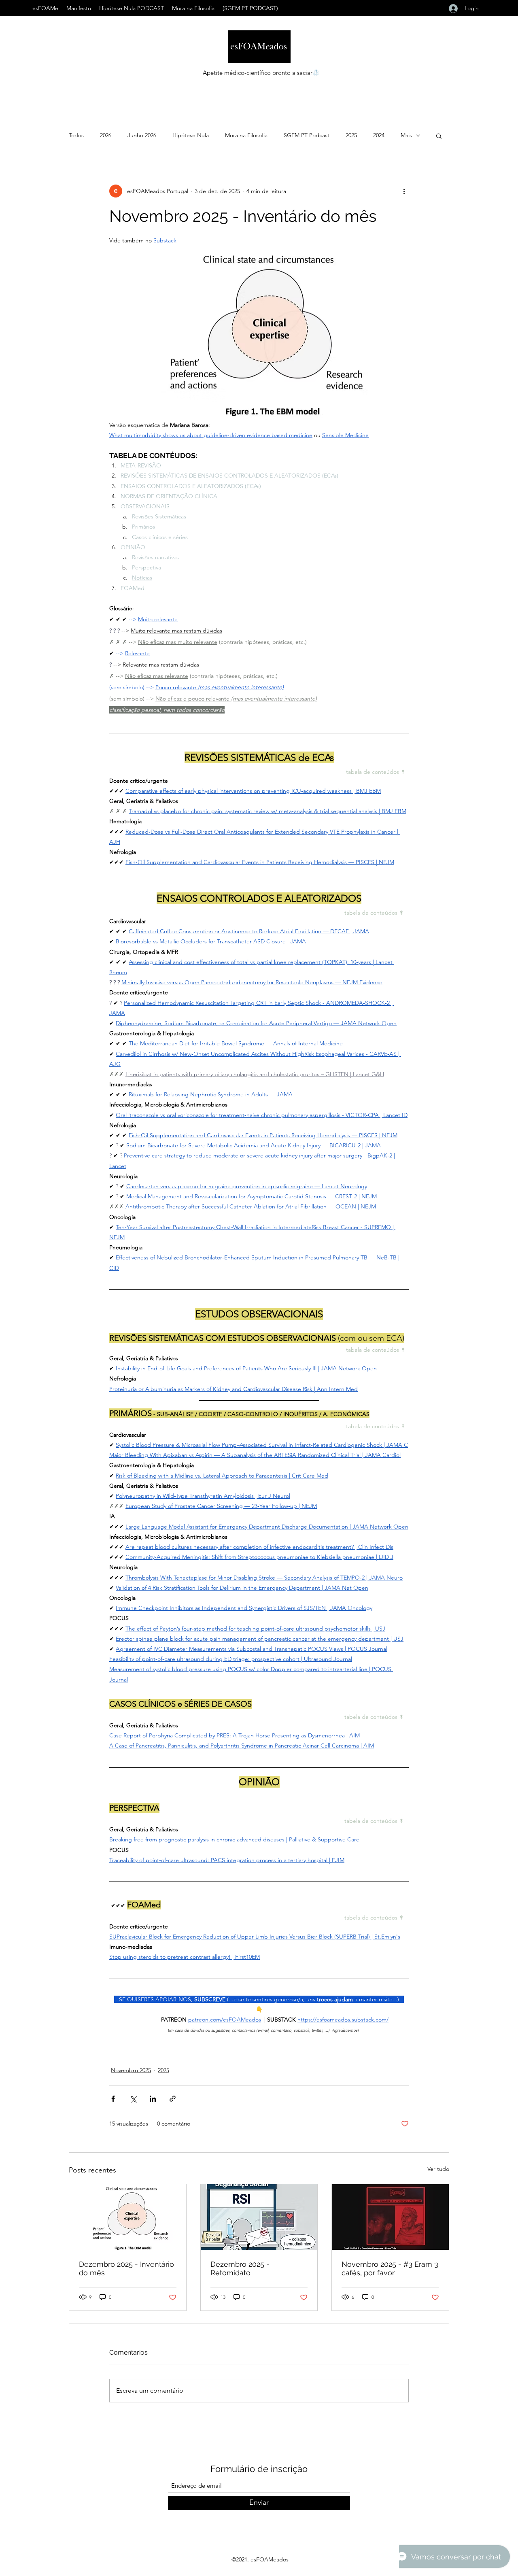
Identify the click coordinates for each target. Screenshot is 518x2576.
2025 (351, 135)
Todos (76, 135)
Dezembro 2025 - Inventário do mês (126, 2268)
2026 (106, 135)
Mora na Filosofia (246, 135)
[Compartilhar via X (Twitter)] (133, 2099)
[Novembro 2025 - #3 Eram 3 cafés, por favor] (390, 2217)
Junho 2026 (142, 135)
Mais (406, 135)
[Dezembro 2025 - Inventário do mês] (128, 2217)
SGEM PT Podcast (307, 135)
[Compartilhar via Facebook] (113, 2099)
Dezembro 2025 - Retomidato (240, 2268)
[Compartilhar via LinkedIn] (153, 2099)
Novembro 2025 (131, 2070)
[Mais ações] (404, 191)
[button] (439, 136)
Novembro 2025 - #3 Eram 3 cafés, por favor (390, 2268)
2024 (379, 135)
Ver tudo (438, 2169)
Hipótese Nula (191, 135)
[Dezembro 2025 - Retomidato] (259, 2217)
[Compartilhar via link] (173, 2099)
